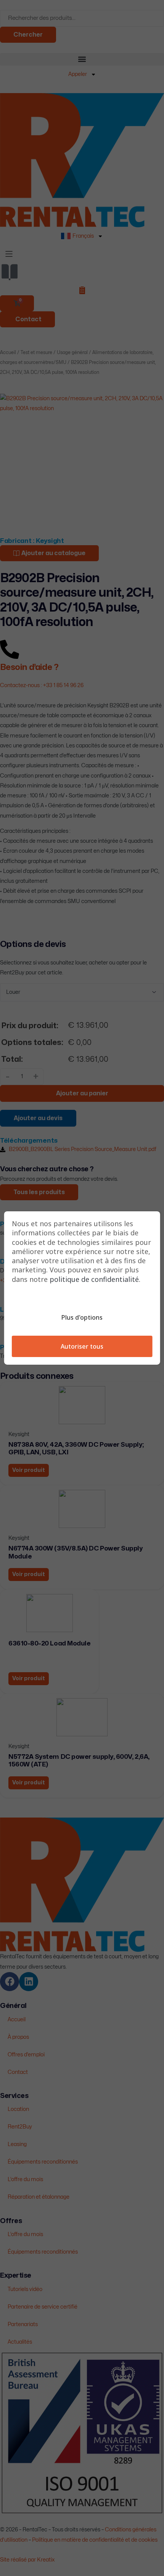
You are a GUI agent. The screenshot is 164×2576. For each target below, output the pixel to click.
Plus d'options (82, 1317)
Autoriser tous (82, 1346)
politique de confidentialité (94, 1279)
